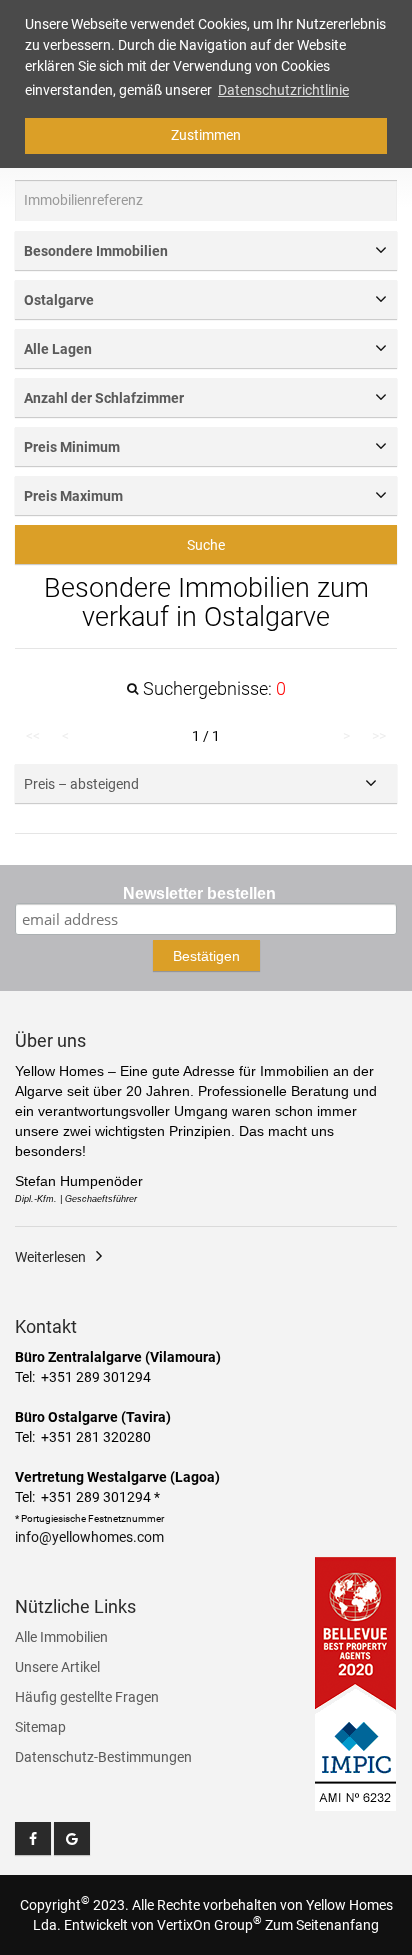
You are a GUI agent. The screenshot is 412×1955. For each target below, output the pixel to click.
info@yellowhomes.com (89, 1537)
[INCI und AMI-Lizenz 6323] (356, 1750)
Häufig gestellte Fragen (87, 1697)
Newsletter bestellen (199, 893)
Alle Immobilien (61, 1637)
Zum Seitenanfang (322, 1925)
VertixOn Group (209, 1925)
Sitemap (40, 1727)
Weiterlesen (50, 1257)
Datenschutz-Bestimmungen (103, 1757)
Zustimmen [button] (206, 135)
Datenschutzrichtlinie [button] (283, 90)
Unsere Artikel (57, 1667)
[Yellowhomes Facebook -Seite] (33, 1838)
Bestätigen (206, 956)
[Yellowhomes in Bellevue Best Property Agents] (356, 1633)
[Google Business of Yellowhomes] (72, 1838)
